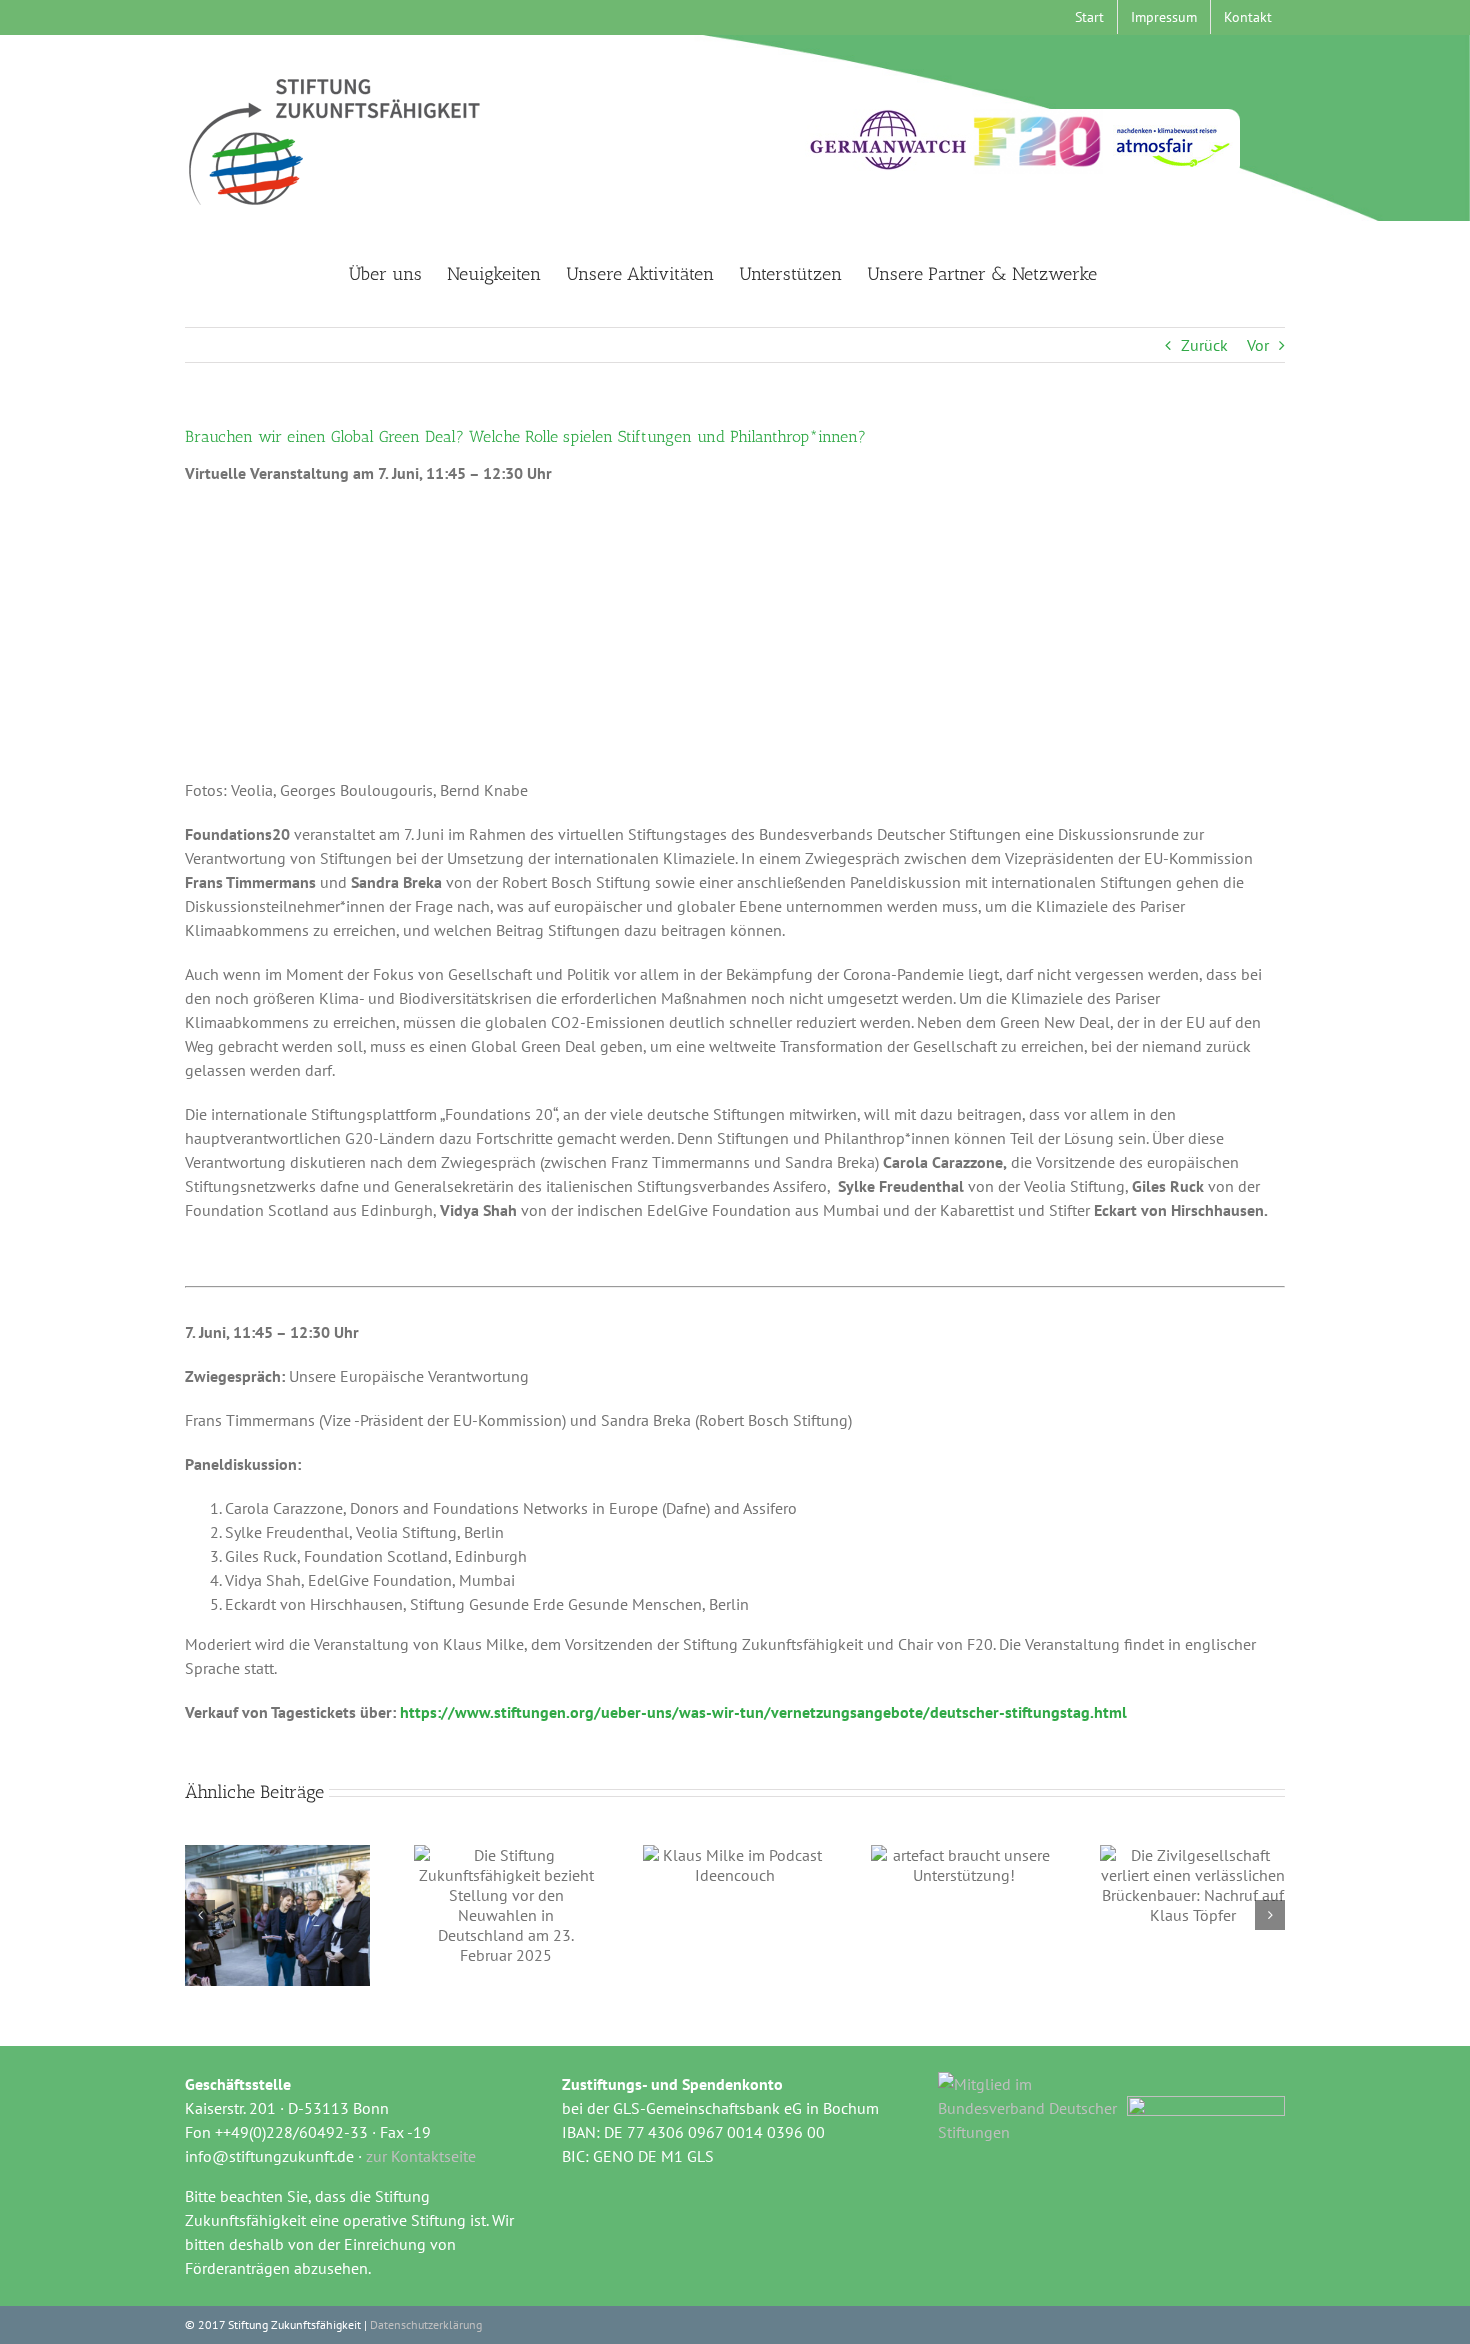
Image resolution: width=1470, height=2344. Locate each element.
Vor (1258, 345)
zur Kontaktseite (421, 2156)
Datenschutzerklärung (426, 2324)
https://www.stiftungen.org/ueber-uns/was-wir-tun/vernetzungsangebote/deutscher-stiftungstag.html (763, 1712)
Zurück (1204, 345)
